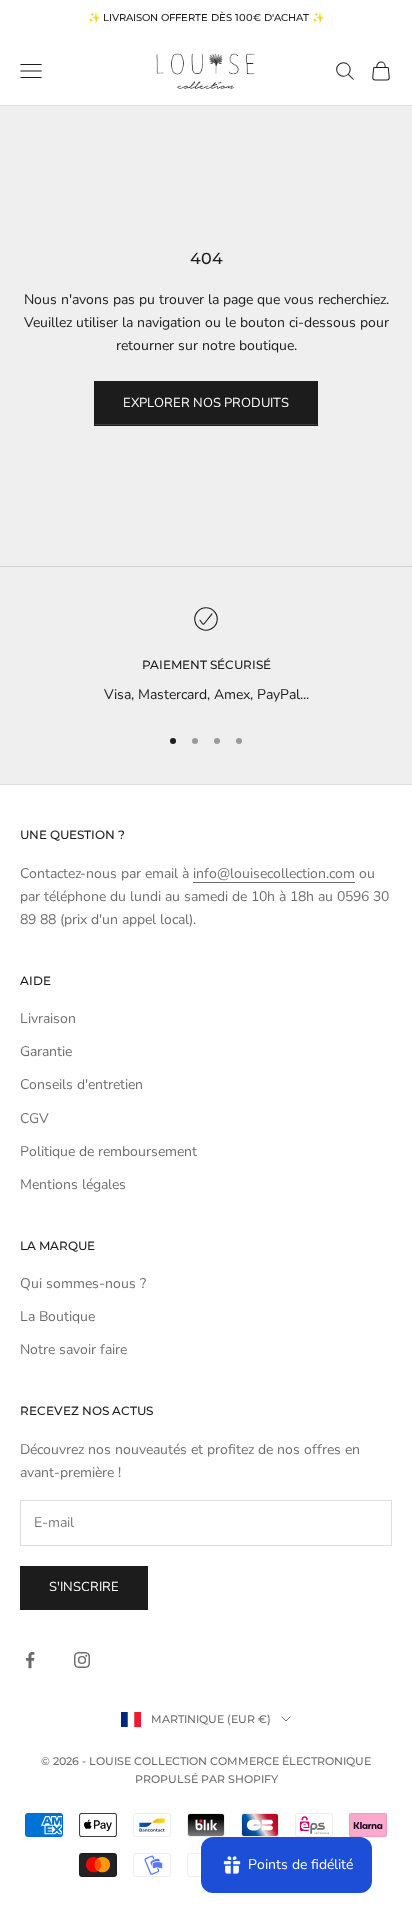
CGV (34, 1118)
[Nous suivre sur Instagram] (82, 1660)
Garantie (46, 1051)
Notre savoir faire (73, 1349)
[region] (206, 656)
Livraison (48, 1018)
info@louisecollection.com (274, 873)
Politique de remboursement (108, 1151)
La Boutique (57, 1316)
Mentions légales (73, 1184)
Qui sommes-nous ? (83, 1283)
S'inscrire (84, 1587)
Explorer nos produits (206, 403)
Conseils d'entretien (81, 1084)
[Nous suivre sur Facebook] (30, 1660)
